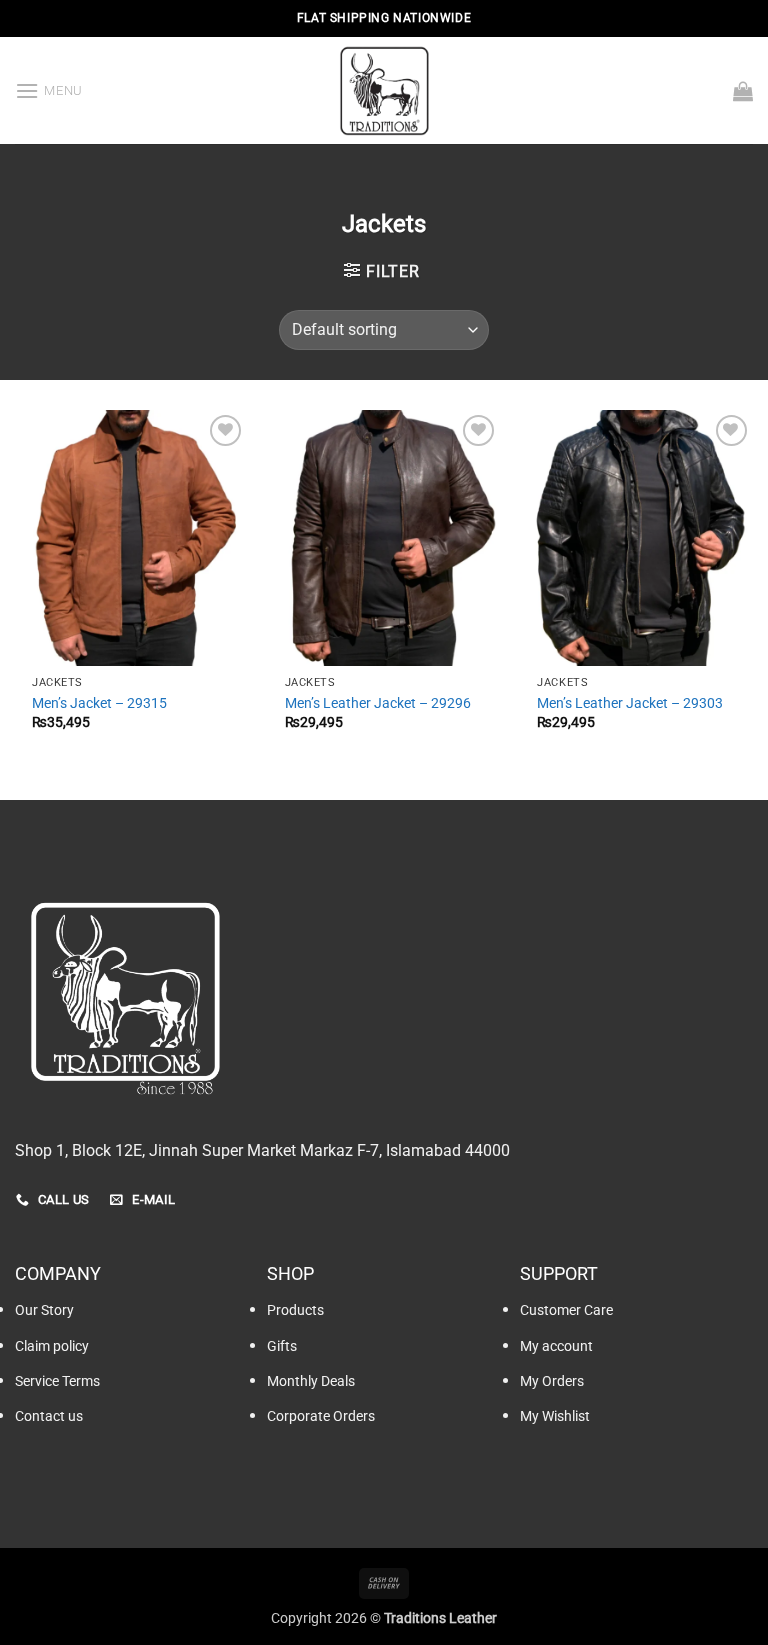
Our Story (44, 1310)
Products (295, 1310)
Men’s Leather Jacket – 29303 (630, 703)
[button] (49, 90)
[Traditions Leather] (384, 90)
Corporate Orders (321, 1416)
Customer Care (566, 1310)
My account (556, 1346)
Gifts (282, 1346)
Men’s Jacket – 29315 (99, 703)
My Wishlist (555, 1416)
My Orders (552, 1381)
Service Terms (57, 1381)
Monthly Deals (311, 1381)
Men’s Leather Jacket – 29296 (378, 703)
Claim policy (52, 1346)
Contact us (49, 1416)
